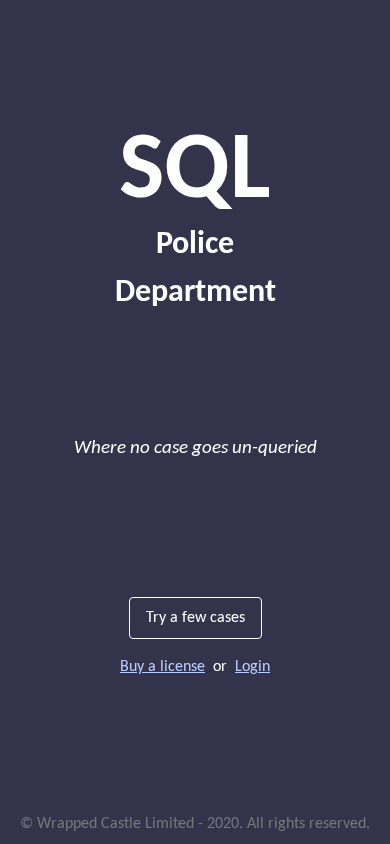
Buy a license (162, 667)
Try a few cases (195, 618)
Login (252, 667)
